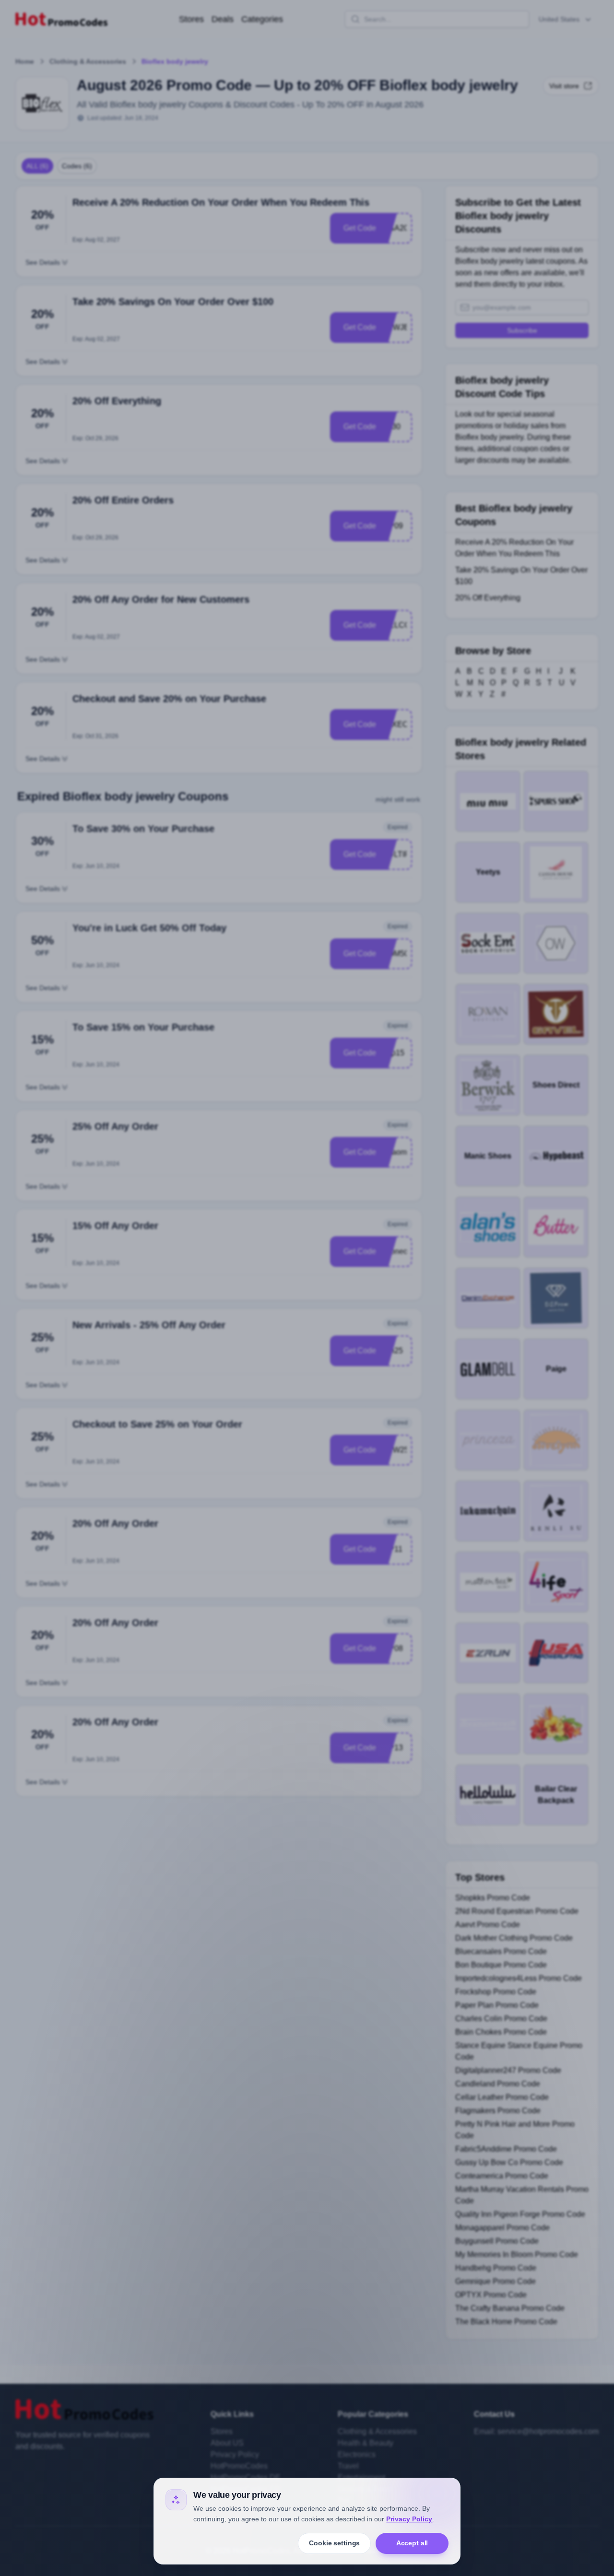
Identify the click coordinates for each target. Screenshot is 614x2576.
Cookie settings (334, 2543)
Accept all (412, 2543)
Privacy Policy (409, 2519)
